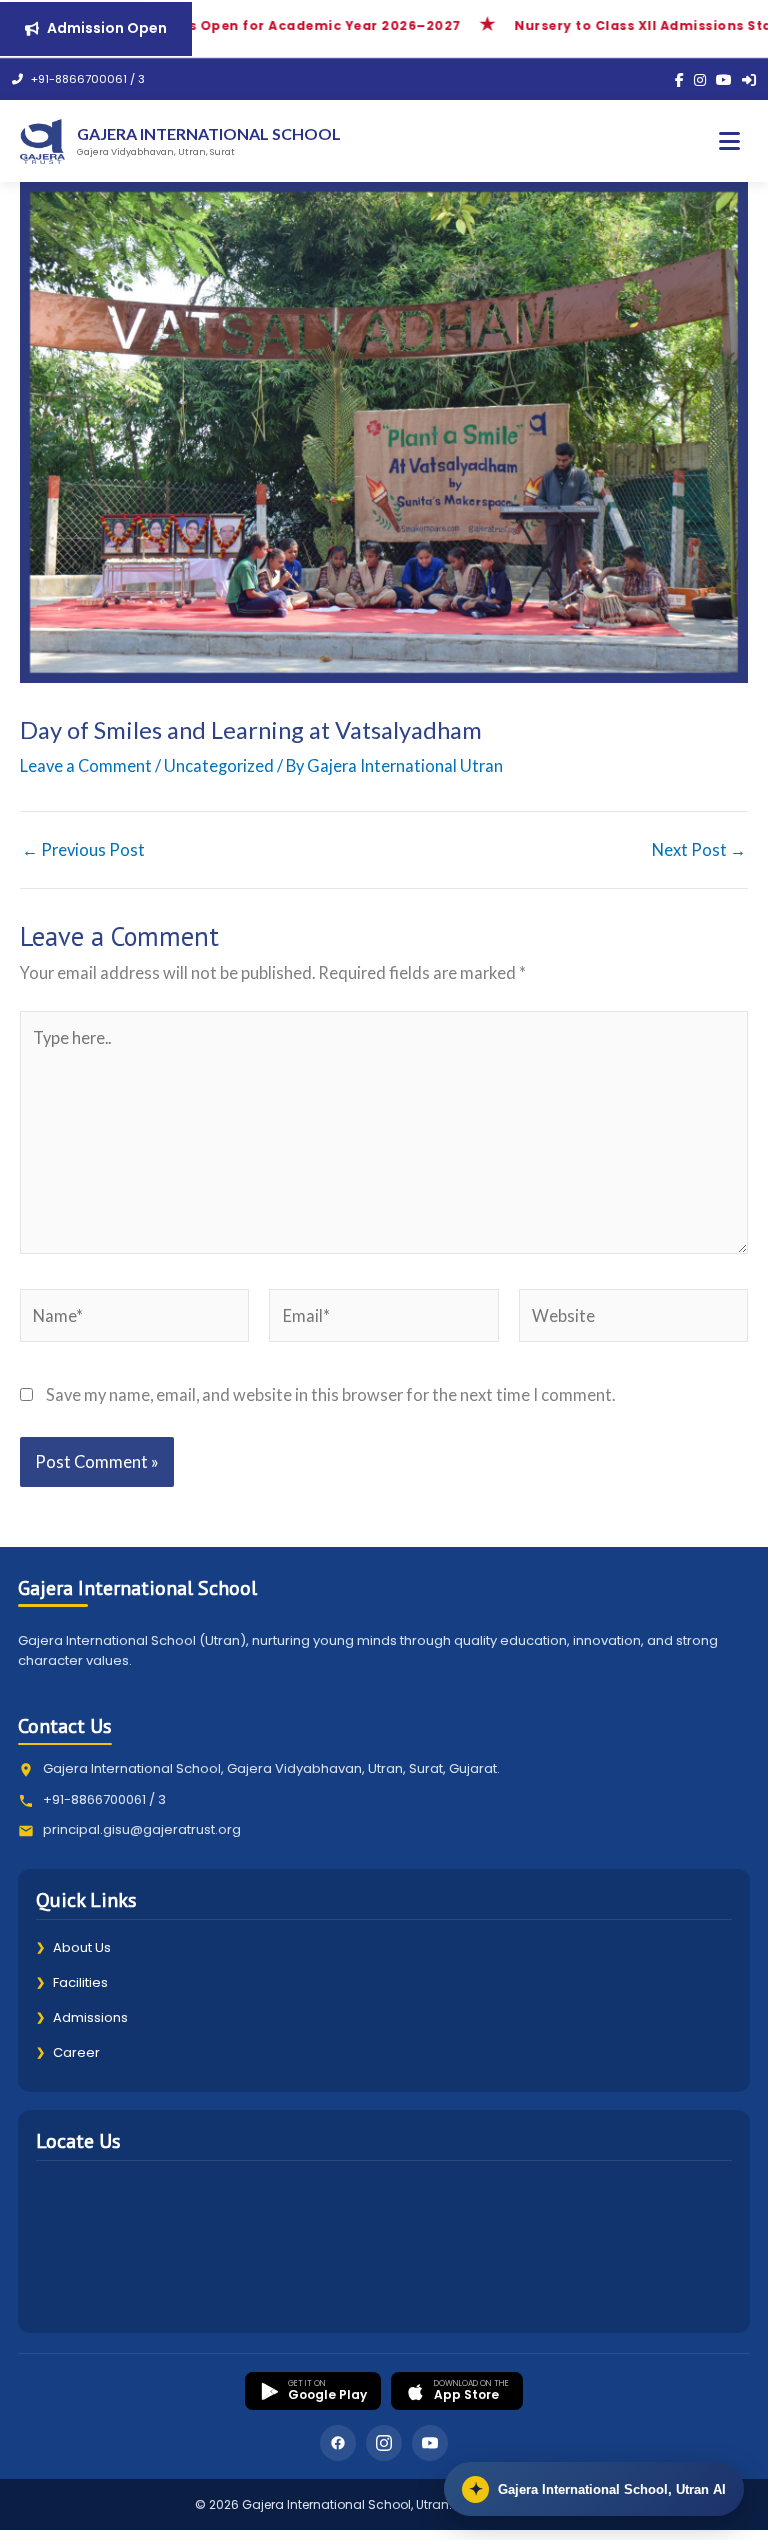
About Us (73, 1947)
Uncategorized (219, 765)
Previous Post (83, 850)
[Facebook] (679, 80)
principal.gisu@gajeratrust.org (142, 1829)
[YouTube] (724, 80)
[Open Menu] (729, 141)
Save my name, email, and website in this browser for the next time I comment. (330, 1394)
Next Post (699, 850)
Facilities (72, 1982)
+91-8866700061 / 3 (86, 79)
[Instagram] (700, 80)
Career (68, 2052)
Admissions (82, 2017)
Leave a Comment (86, 765)
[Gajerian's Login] (749, 80)
